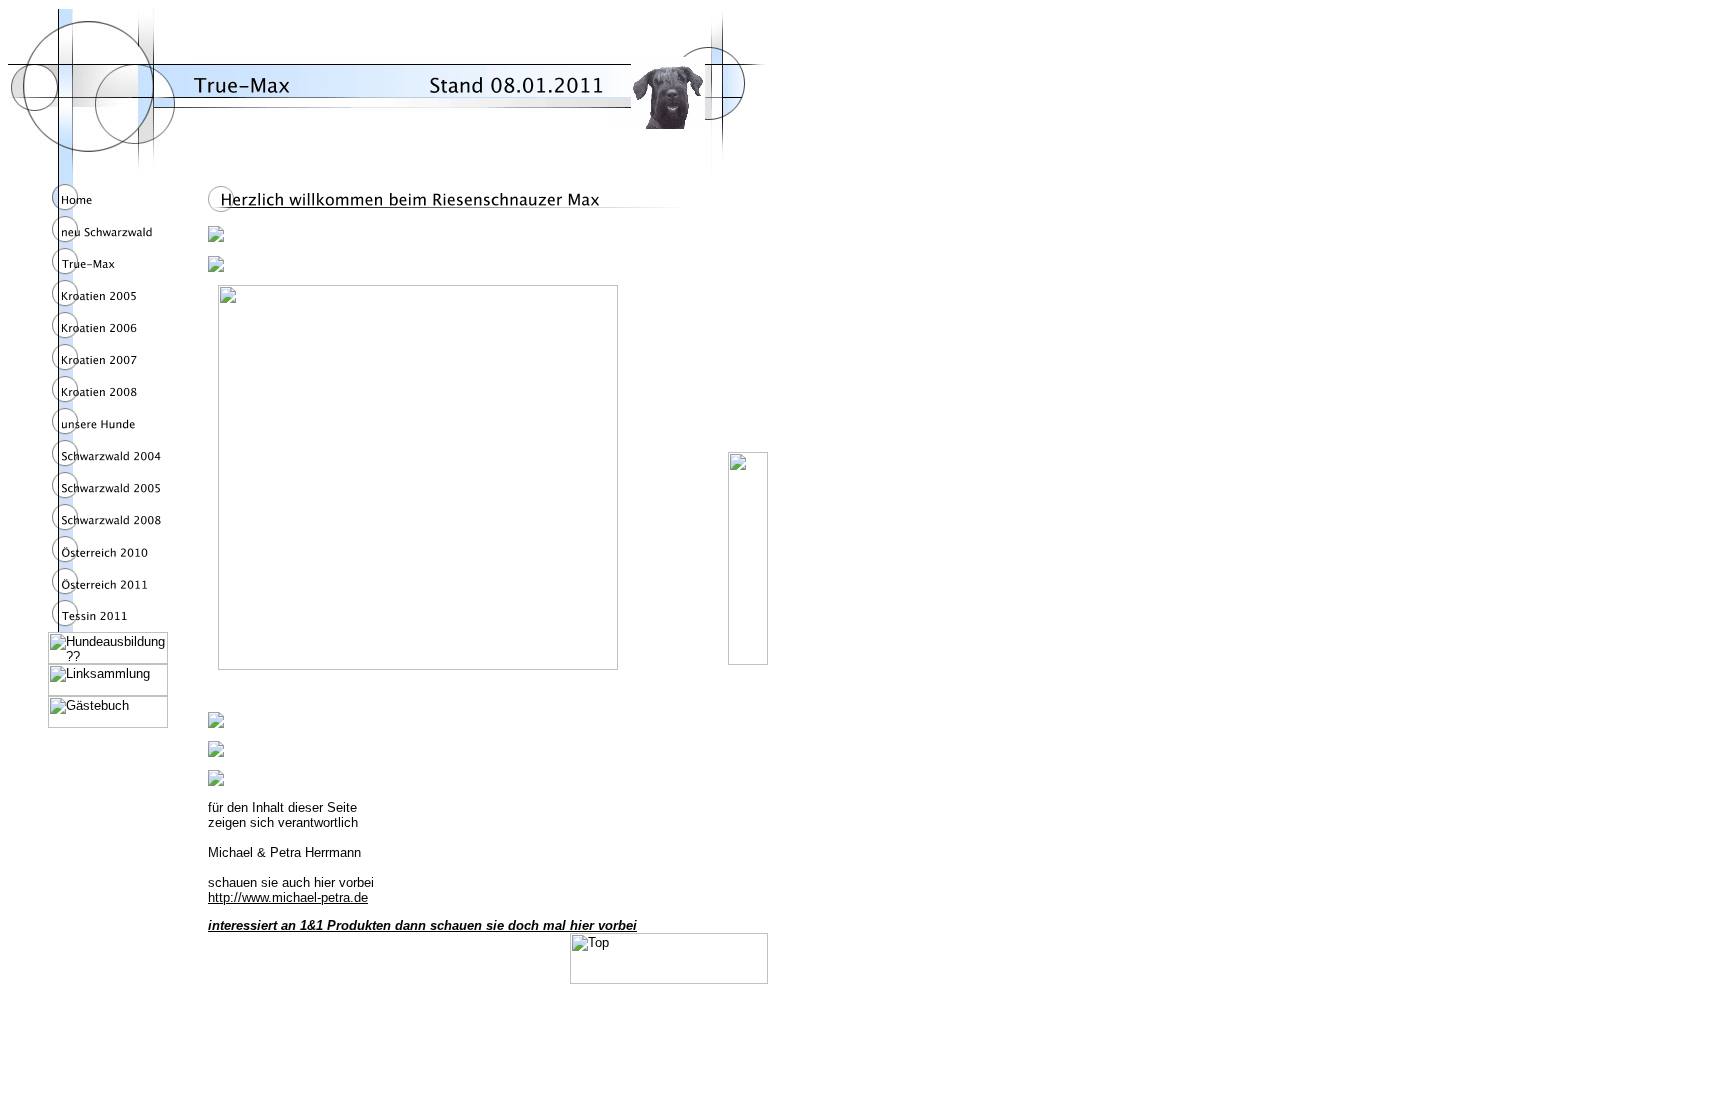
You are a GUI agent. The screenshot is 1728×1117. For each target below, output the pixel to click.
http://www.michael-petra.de (288, 897)
